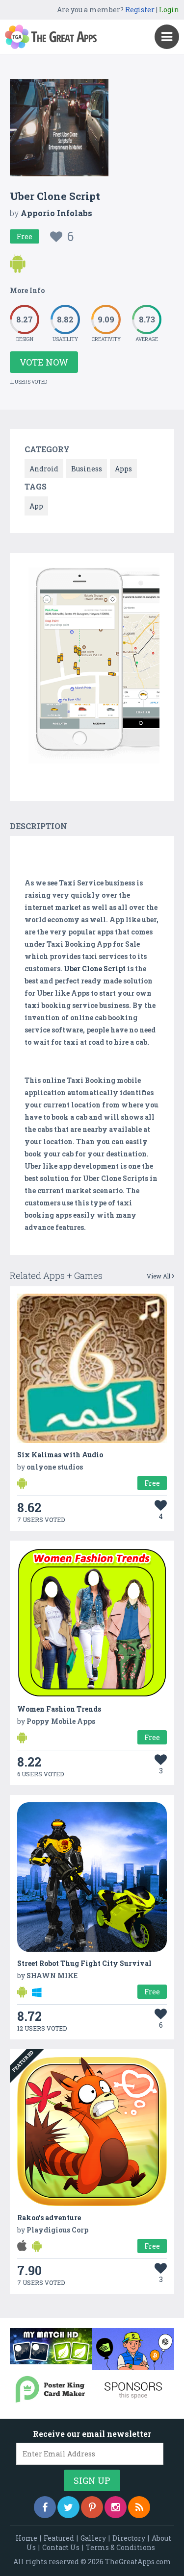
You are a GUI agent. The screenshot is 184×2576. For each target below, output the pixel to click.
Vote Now (44, 362)
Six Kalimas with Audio (60, 1455)
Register (140, 10)
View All (159, 1276)
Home (26, 2538)
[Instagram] (116, 2507)
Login (169, 10)
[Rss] (139, 2507)
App (36, 506)
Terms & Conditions (120, 2547)
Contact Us (61, 2547)
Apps (123, 469)
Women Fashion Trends (59, 1709)
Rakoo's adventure (49, 2218)
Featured (59, 2538)
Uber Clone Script (95, 969)
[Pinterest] (92, 2507)
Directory (129, 2538)
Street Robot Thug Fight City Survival (84, 1963)
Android (44, 469)
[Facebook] (45, 2507)
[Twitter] (68, 2507)
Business (87, 469)
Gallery (93, 2538)
